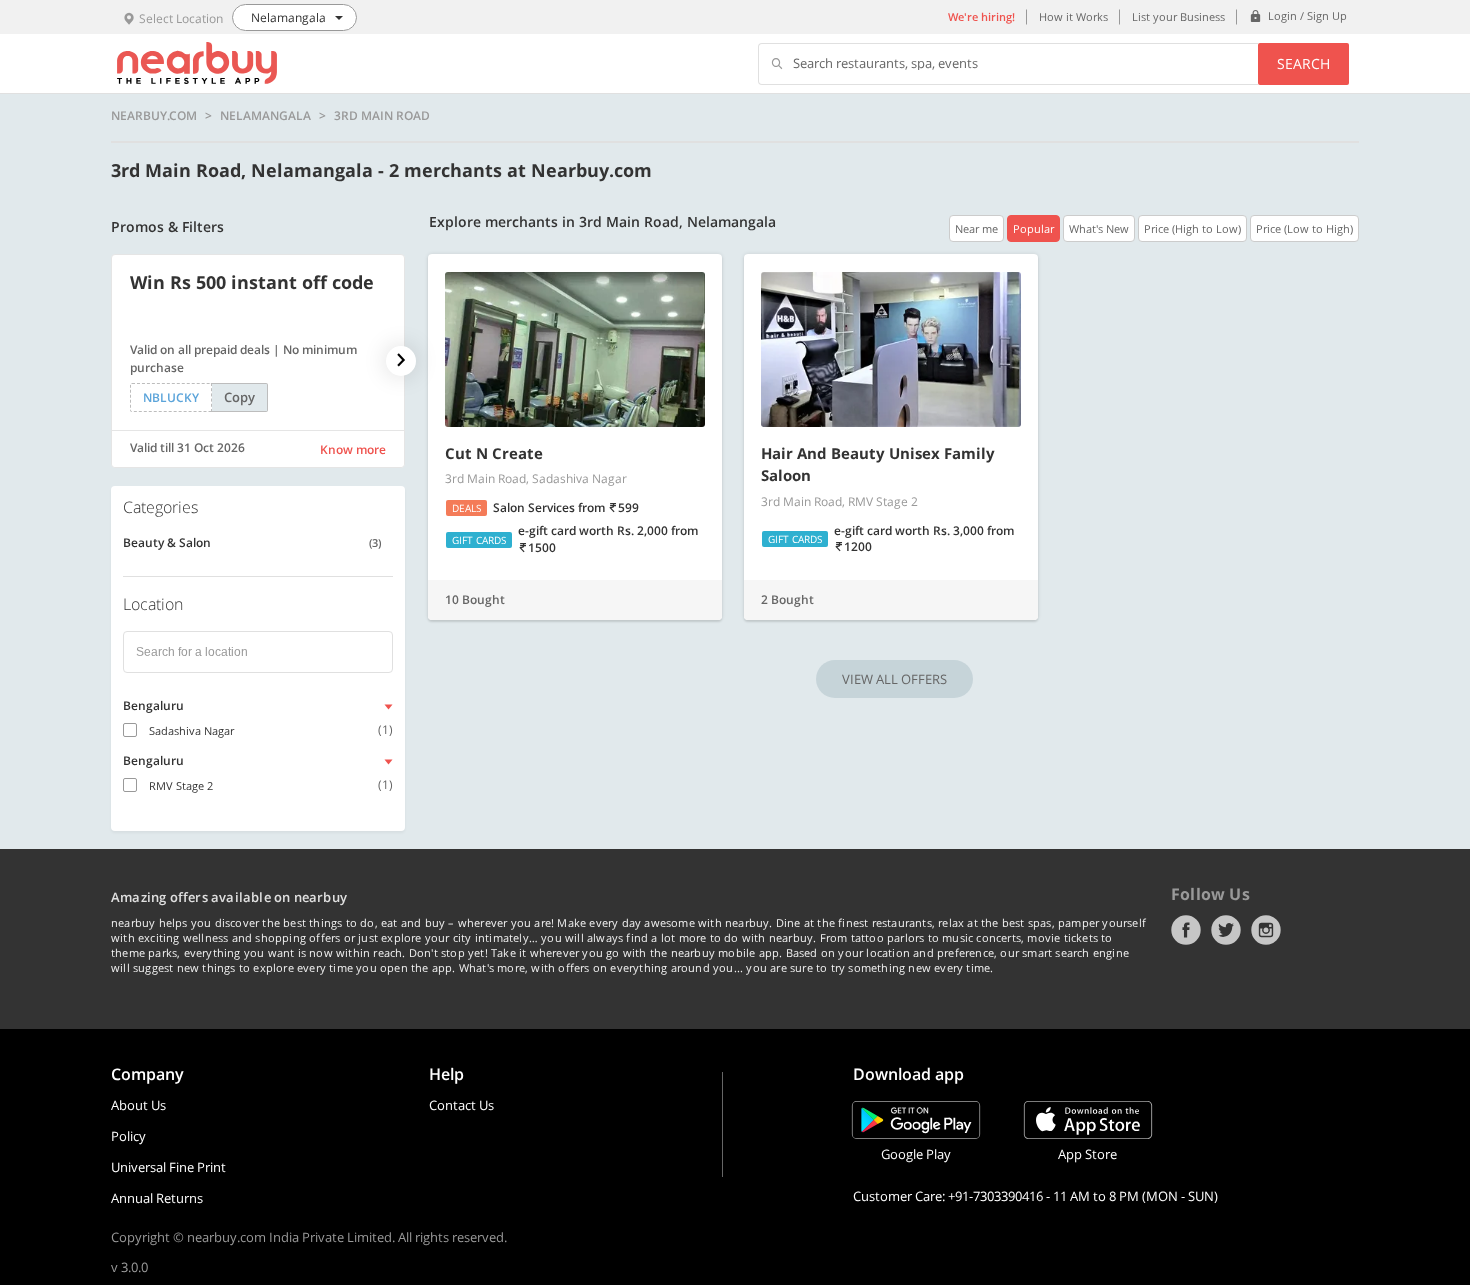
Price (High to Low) (1192, 228)
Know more (353, 449)
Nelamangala (265, 116)
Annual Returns (157, 1198)
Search (1303, 63)
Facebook (1186, 930)
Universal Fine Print (168, 1167)
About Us (138, 1105)
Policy (128, 1136)
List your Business (1178, 16)
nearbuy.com (154, 116)
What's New (1099, 228)
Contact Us (461, 1105)
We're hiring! (981, 16)
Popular (1033, 228)
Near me (976, 228)
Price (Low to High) (1304, 228)
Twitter (1226, 930)
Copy (239, 397)
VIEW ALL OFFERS (894, 679)
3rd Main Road (382, 116)
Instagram (1266, 930)
